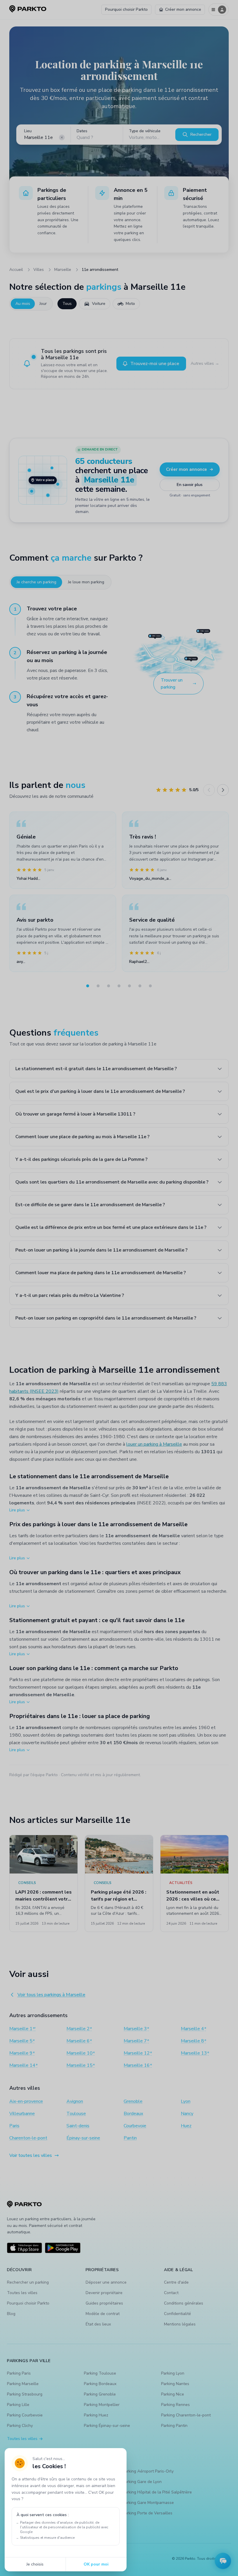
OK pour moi (96, 2564)
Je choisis (35, 2564)
